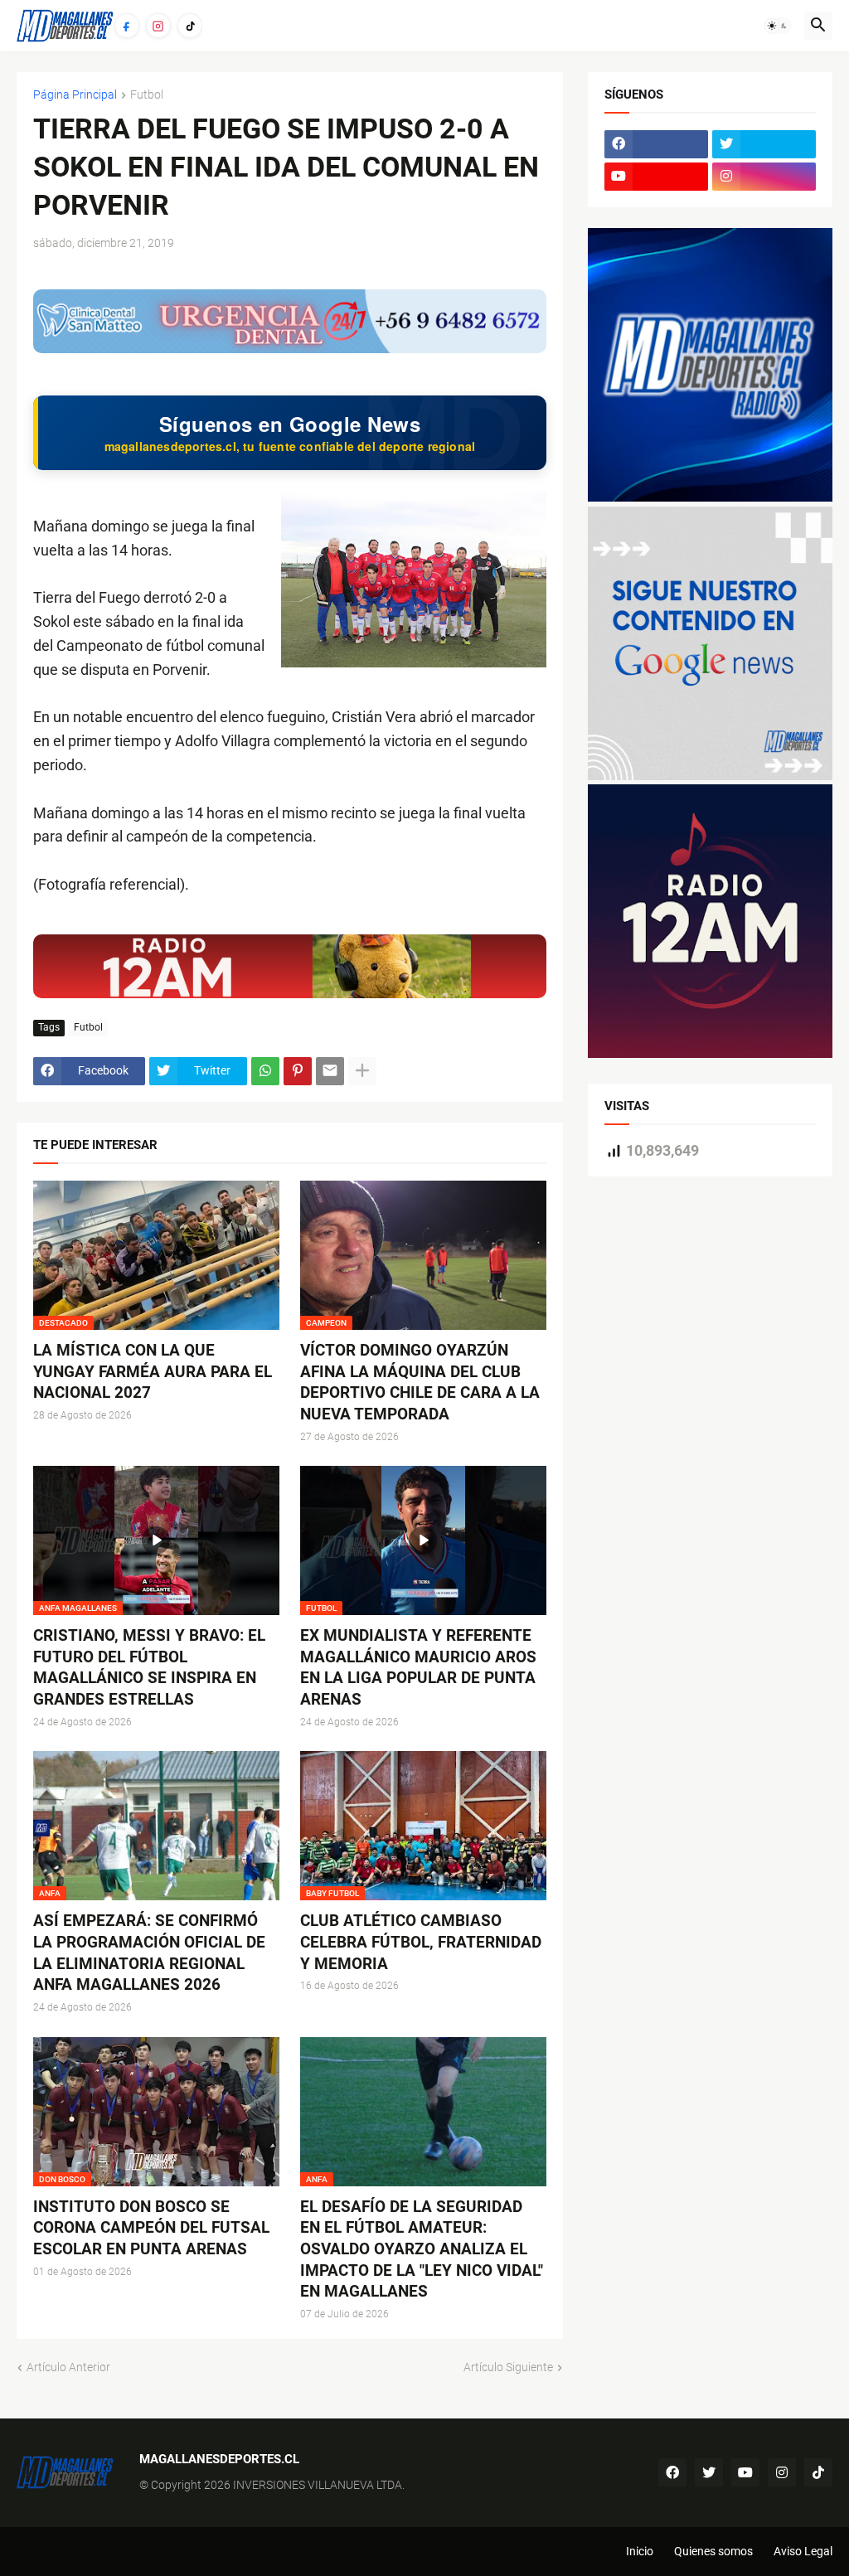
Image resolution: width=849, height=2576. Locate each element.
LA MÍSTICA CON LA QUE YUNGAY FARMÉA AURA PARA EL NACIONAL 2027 (153, 1371)
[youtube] (656, 177)
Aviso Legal (803, 2551)
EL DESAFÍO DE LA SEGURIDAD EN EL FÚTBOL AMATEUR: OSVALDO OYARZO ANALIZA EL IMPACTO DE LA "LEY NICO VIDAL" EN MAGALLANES (422, 2249)
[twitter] (764, 144)
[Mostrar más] (362, 1071)
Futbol (147, 95)
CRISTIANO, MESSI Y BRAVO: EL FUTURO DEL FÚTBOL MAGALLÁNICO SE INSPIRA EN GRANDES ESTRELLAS (149, 1667)
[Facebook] (127, 26)
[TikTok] (190, 26)
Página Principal (75, 95)
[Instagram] (158, 26)
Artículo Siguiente (508, 2367)
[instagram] (764, 177)
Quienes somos (713, 2551)
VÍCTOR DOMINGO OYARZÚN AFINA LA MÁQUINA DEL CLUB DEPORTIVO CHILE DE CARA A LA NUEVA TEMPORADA (420, 1382)
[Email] (330, 1071)
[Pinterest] (298, 1071)
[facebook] (656, 144)
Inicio (640, 2551)
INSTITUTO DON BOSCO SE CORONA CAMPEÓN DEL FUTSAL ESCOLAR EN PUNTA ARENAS (151, 2228)
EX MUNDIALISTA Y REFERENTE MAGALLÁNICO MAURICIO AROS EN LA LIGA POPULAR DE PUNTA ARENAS (418, 1667)
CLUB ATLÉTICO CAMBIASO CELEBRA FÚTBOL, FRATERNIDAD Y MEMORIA (421, 1942)
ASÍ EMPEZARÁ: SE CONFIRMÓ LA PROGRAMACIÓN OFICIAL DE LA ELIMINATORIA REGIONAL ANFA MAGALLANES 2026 (149, 1953)
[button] (778, 26)
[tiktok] (818, 2472)
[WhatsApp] (265, 1071)
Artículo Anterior (68, 2367)
